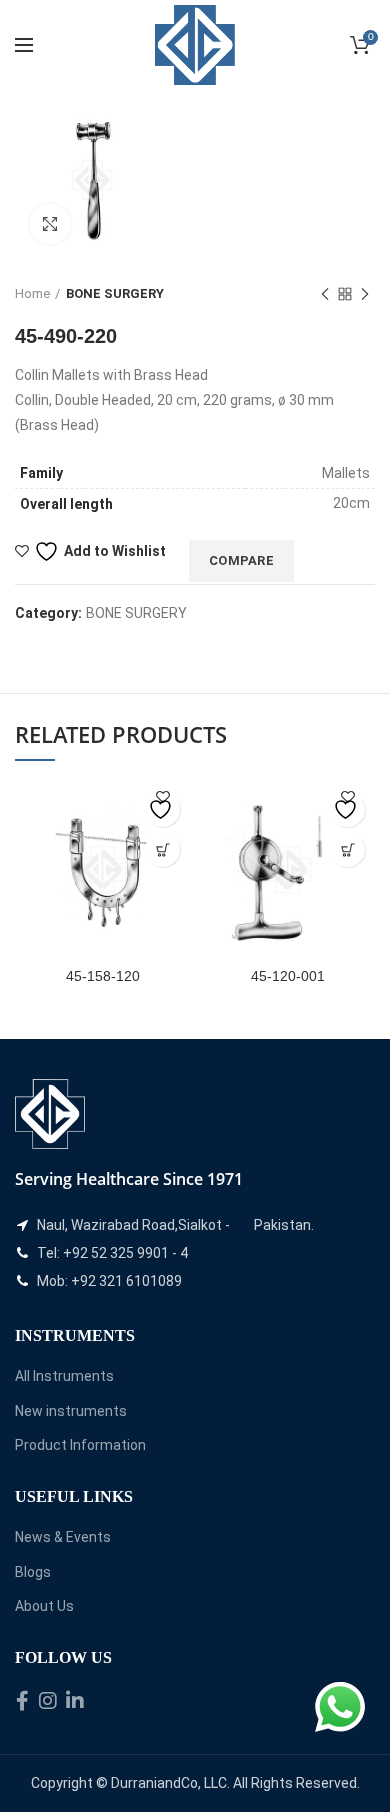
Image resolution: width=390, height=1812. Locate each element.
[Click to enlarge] (50, 224)
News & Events (63, 1537)
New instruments (71, 1411)
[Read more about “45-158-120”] (162, 849)
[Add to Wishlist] (162, 809)
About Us (44, 1606)
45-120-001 (288, 976)
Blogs (33, 1572)
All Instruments (64, 1376)
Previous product (325, 294)
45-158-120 (103, 976)
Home (32, 293)
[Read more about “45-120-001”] (347, 849)
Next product (365, 294)
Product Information (80, 1445)
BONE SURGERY (115, 293)
